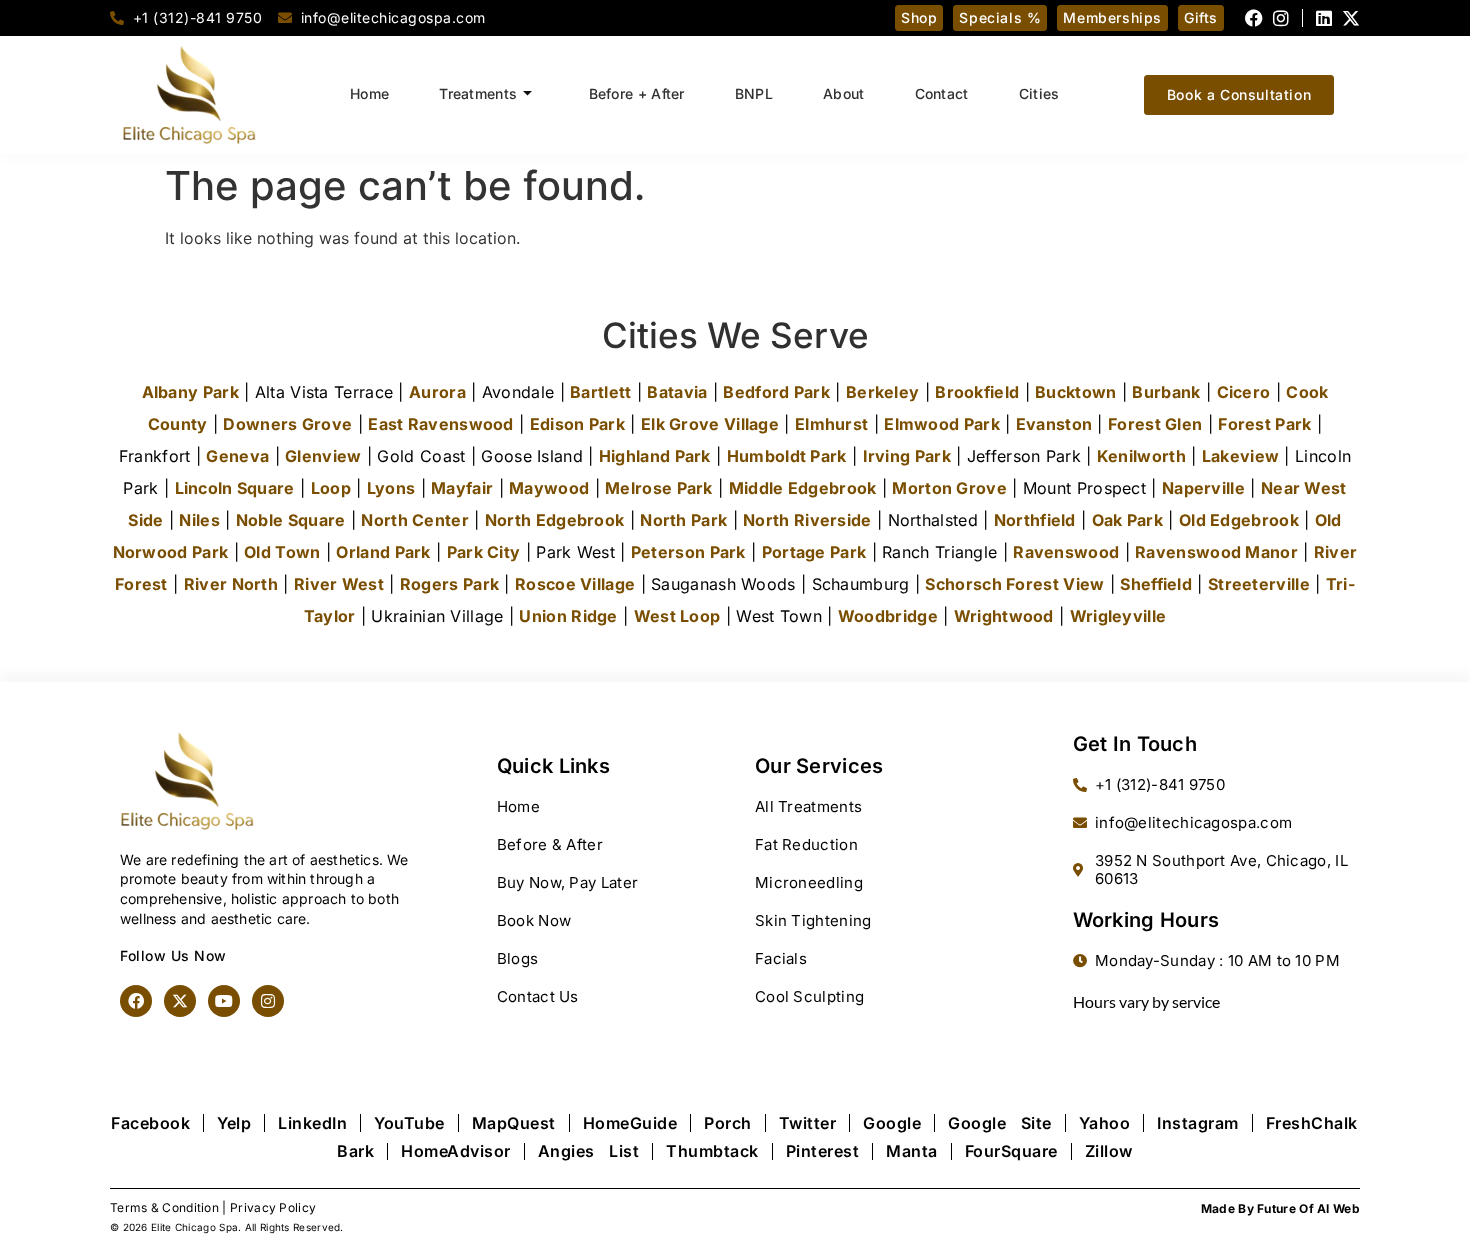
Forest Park (1264, 424)
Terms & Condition (164, 1207)
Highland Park (655, 456)
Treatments (478, 93)
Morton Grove (949, 488)
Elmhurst (831, 424)
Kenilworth (1141, 456)
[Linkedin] (1324, 18)
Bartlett (600, 392)
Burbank (1166, 392)
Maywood (549, 488)
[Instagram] (1281, 18)
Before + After (637, 93)
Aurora (437, 392)
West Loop (677, 616)
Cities (1039, 93)
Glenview (323, 456)
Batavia (677, 392)
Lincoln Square (235, 488)
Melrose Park (659, 488)
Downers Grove (287, 424)
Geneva (237, 456)
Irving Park (907, 456)
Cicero (1244, 392)
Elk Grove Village (710, 424)
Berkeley (882, 392)
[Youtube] (224, 1001)
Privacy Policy (273, 1207)
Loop (331, 488)
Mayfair (462, 488)
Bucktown (1075, 392)
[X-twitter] (1351, 18)
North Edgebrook (555, 520)
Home (369, 93)
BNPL (754, 93)
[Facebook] (1254, 18)
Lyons (391, 488)
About (844, 93)
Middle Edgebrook (803, 488)
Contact (942, 93)
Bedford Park (776, 392)
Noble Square (291, 520)
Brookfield (977, 392)
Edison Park (577, 424)
